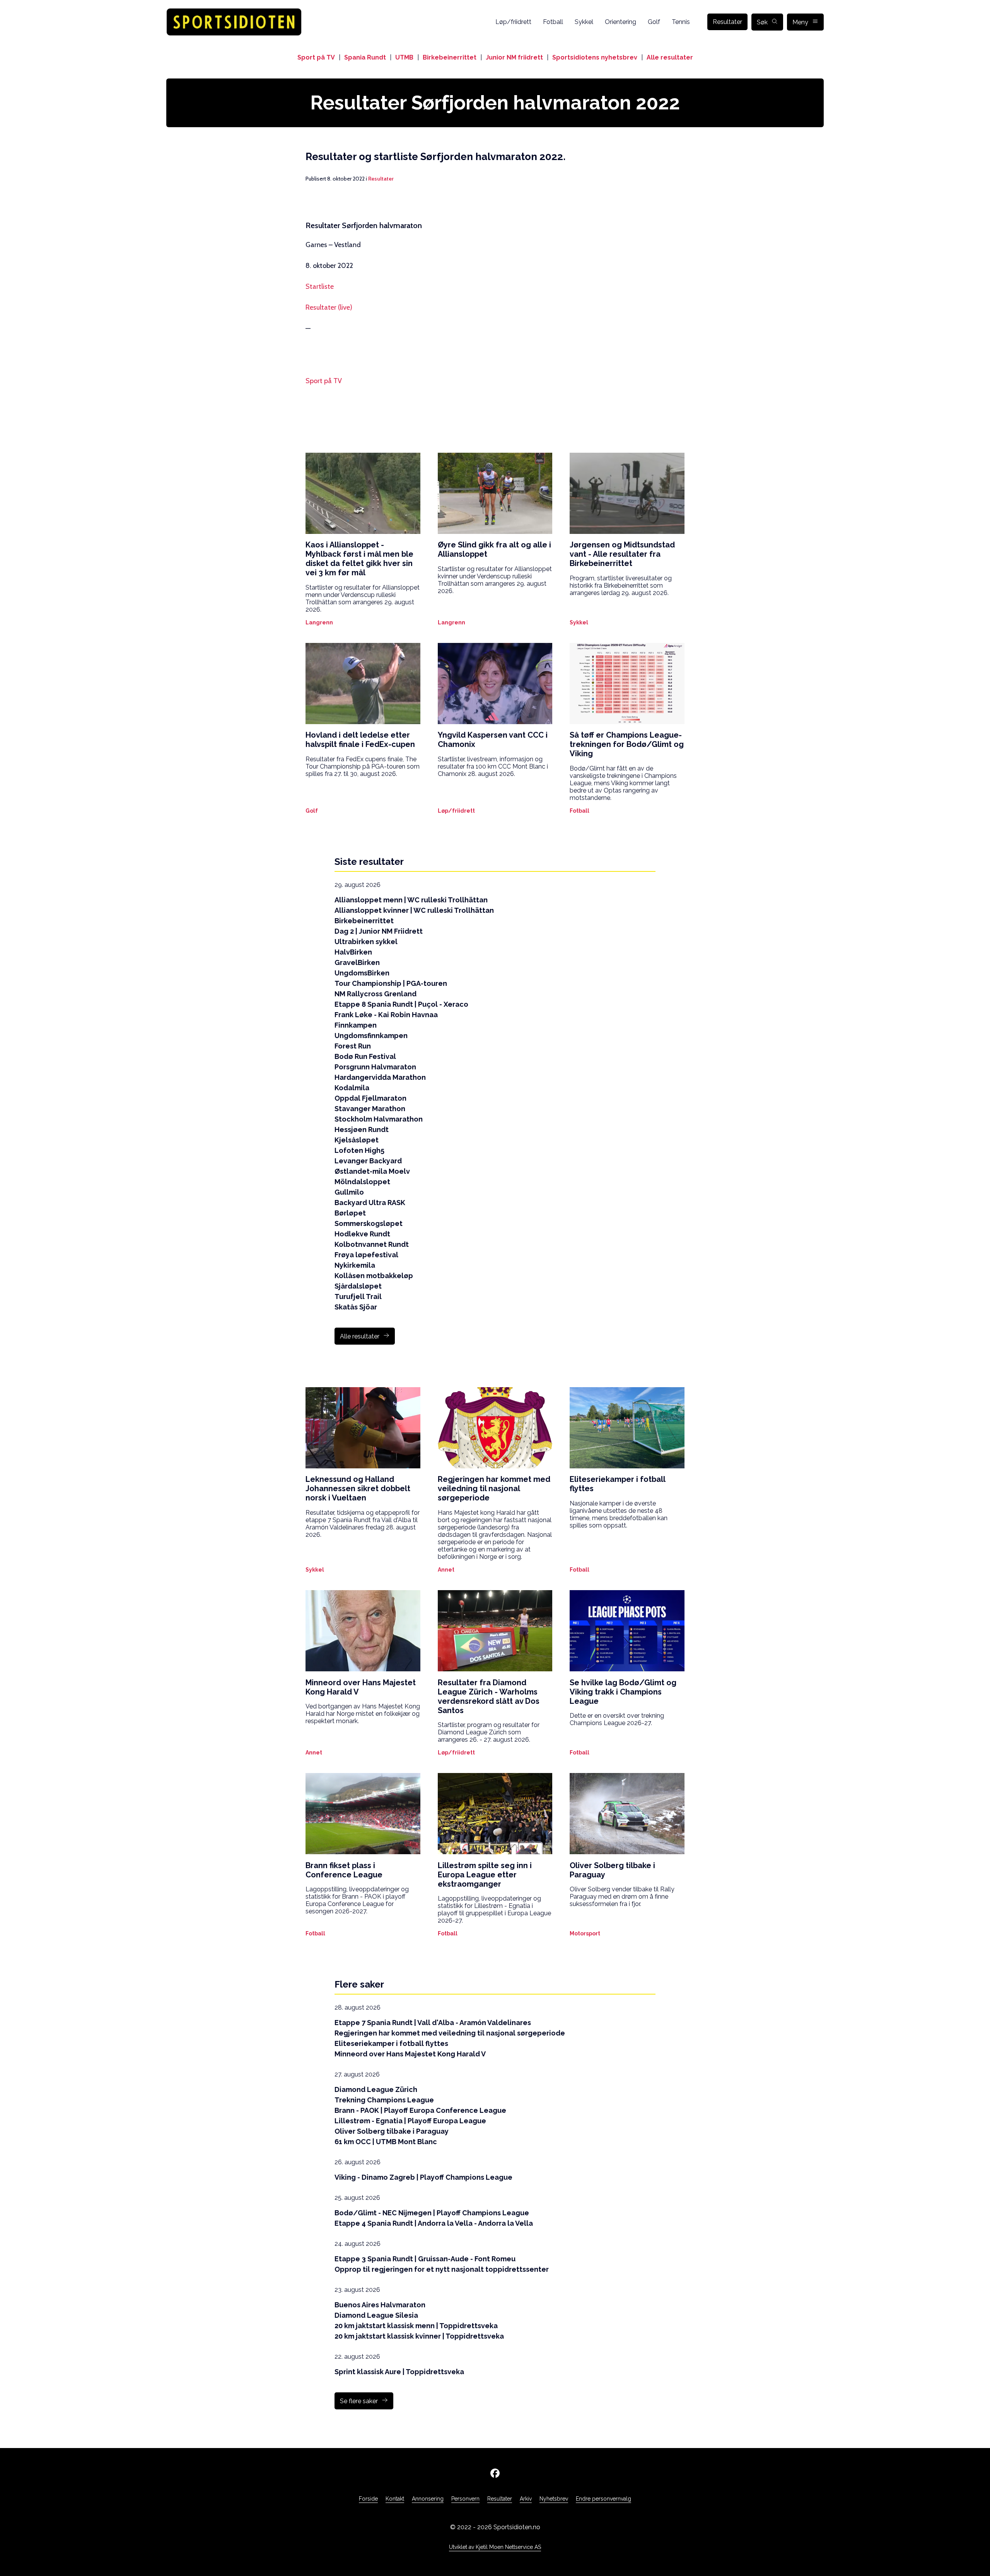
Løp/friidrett (513, 22)
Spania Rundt (365, 57)
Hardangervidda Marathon (380, 1077)
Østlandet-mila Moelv (372, 1171)
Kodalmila (352, 1088)
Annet (446, 1570)
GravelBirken (357, 962)
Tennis (681, 22)
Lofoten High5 (359, 1150)
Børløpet (350, 1213)
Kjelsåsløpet (357, 1140)
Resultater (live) (329, 307)
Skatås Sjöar (356, 1307)
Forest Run (353, 1046)
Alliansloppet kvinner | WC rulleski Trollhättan (414, 910)
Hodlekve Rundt (362, 1234)
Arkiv (526, 2499)
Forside (368, 2499)
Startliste (320, 286)
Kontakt (395, 2499)
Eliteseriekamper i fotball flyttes (391, 2043)
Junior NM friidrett (514, 57)
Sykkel (584, 22)
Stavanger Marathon (370, 1109)
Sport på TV (316, 57)
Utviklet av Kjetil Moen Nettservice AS (495, 2547)
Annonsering (428, 2499)
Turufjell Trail (358, 1297)
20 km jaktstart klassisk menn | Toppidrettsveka (416, 2326)
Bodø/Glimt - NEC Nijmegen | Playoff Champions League (432, 2213)
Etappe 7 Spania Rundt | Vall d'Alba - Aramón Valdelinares (433, 2023)
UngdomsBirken (362, 973)
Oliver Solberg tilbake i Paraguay (392, 2131)
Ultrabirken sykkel (366, 942)
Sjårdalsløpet (358, 1286)
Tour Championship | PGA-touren (391, 983)
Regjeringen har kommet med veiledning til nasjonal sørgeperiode (450, 2033)
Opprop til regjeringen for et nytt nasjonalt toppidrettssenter (442, 2269)
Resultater (727, 22)
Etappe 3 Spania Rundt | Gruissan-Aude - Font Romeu (425, 2259)
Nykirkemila (355, 1265)
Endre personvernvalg (603, 2499)
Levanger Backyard (368, 1161)
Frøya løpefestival (366, 1255)
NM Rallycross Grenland (376, 994)
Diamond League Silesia (376, 2315)
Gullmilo (349, 1192)
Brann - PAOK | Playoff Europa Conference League (420, 2110)
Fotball (553, 22)
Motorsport (585, 1933)
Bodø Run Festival (365, 1056)
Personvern (465, 2499)
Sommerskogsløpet (369, 1223)
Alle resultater (670, 57)
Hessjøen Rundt (362, 1129)
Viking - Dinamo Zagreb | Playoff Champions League (423, 2177)
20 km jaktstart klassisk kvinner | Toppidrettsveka (419, 2336)
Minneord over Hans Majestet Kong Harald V (410, 2054)
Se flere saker (359, 2401)
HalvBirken (353, 952)
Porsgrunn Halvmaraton (375, 1067)
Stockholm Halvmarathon (379, 1119)
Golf (654, 22)
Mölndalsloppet (362, 1182)
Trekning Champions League (384, 2100)
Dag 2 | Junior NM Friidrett (379, 931)
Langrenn (319, 622)
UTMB (404, 57)
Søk (762, 22)
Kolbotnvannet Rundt (372, 1244)
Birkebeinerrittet (450, 57)
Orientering (620, 22)
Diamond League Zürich (376, 2089)
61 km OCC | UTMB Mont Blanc (386, 2142)
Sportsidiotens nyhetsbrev (595, 57)
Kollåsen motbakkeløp (374, 1276)
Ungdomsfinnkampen (371, 1036)
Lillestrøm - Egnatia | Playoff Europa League (410, 2121)
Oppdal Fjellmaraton (370, 1098)
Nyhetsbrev (554, 2499)
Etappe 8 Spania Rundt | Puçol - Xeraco (401, 1004)
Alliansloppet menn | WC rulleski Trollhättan (411, 900)
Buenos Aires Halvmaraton (380, 2305)
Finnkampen (356, 1025)
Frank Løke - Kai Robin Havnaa (386, 1015)
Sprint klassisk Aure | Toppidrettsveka (399, 2372)
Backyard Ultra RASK (370, 1203)
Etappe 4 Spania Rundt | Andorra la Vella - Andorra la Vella (434, 2223)
